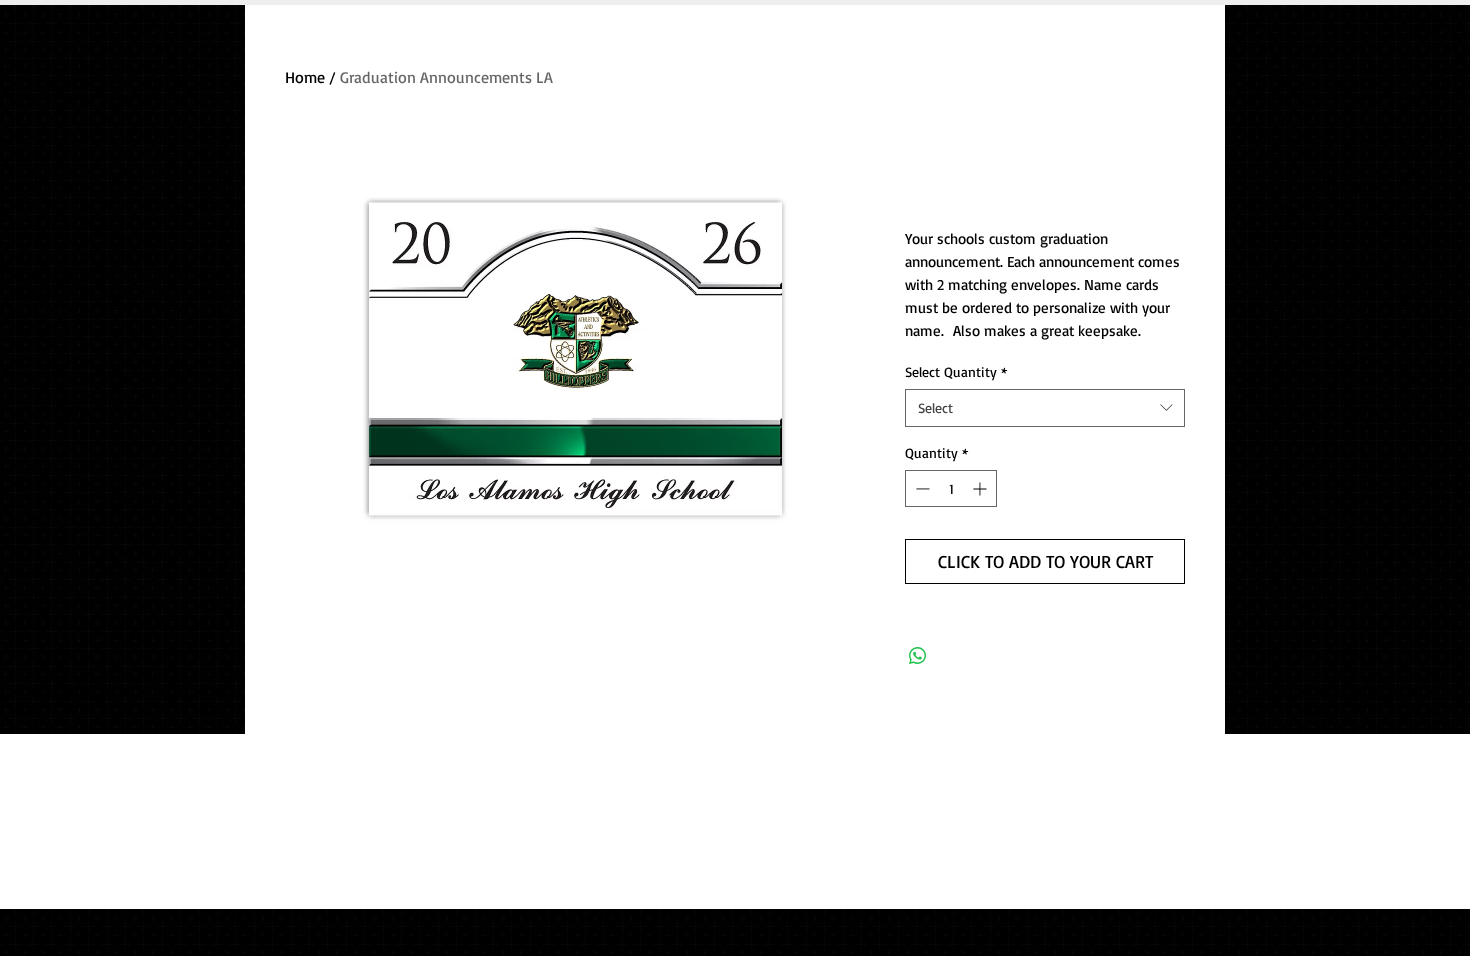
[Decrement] (920, 488)
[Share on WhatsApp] (918, 656)
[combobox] (1045, 408)
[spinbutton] (951, 488)
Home (305, 77)
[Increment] (981, 488)
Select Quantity (956, 371)
